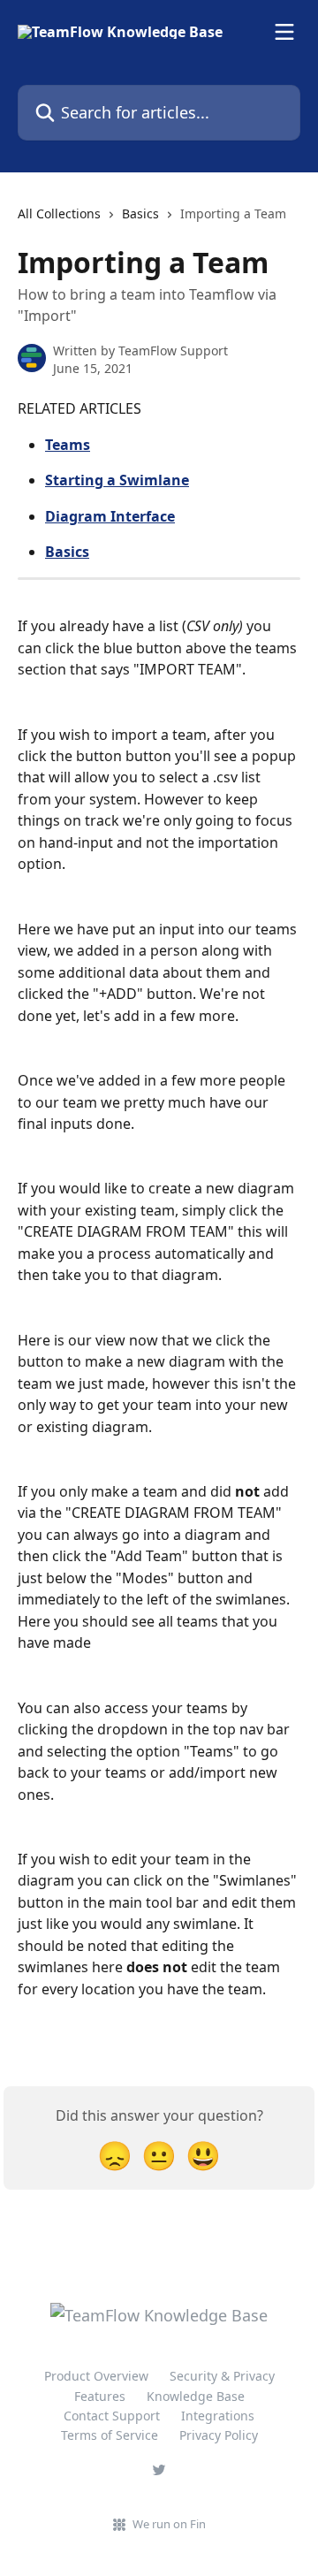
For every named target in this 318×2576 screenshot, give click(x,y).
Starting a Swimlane (117, 480)
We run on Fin (169, 2524)
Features (100, 2396)
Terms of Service (110, 2435)
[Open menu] (284, 32)
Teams (68, 445)
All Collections (59, 213)
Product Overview (96, 2376)
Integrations (218, 2416)
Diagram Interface (110, 516)
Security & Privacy (222, 2376)
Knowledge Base (196, 2396)
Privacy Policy (219, 2435)
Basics (140, 213)
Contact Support (112, 2416)
